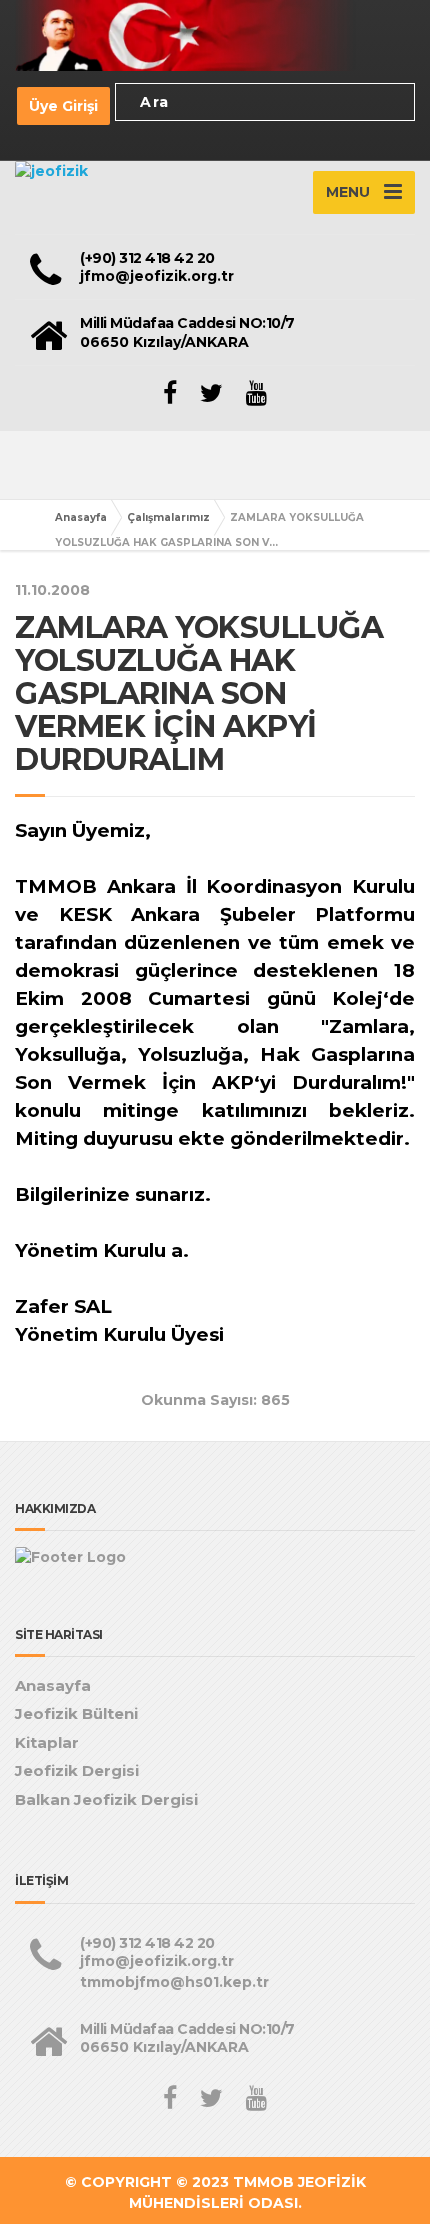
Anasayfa (81, 517)
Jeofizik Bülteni (76, 1713)
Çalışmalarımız (168, 517)
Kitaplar (47, 1742)
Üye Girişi (63, 106)
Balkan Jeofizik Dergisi (106, 1799)
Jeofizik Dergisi (77, 1770)
